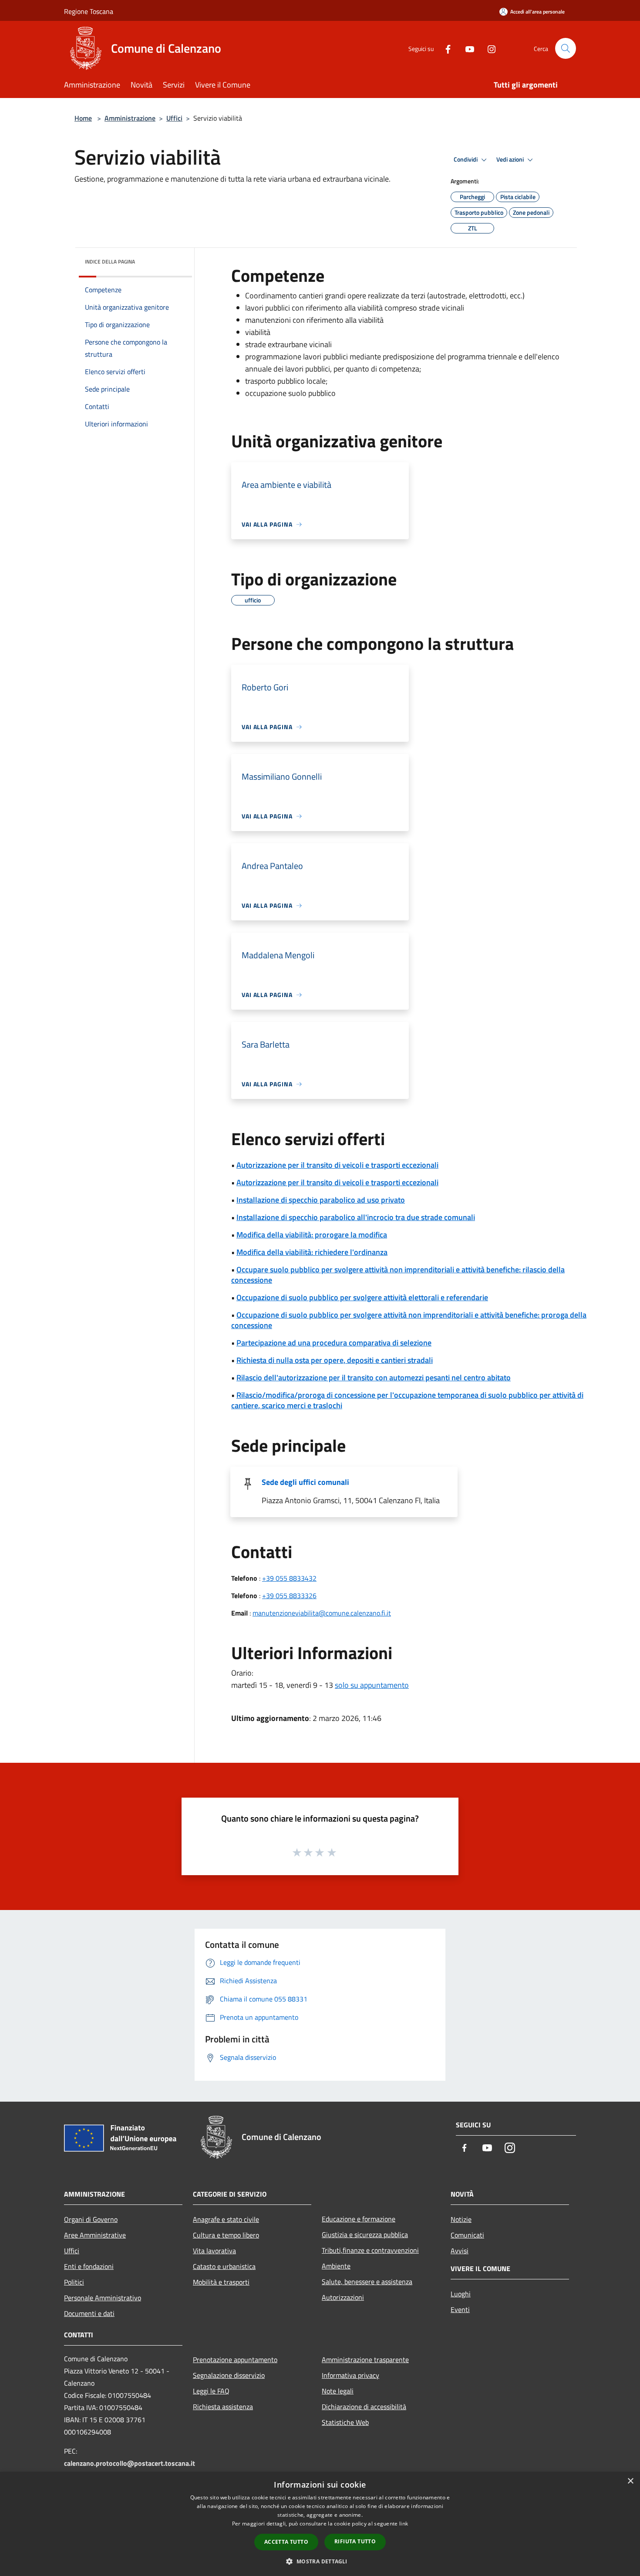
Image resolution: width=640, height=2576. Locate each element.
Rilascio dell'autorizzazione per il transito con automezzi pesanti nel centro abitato (374, 1378)
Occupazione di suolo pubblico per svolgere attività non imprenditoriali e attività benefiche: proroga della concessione (409, 1320)
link (404, 2524)
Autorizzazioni (343, 2297)
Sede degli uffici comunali (305, 1482)
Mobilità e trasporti (221, 2282)
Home (83, 118)
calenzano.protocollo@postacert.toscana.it (130, 2463)
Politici (74, 2282)
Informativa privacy (350, 2375)
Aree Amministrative (95, 2235)
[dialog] (320, 2524)
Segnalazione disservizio (229, 2375)
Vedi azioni (511, 159)
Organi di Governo (91, 2219)
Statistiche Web (345, 2422)
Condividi (466, 159)
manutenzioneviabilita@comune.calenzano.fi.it (322, 1613)
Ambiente (336, 2266)
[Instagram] (488, 48)
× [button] (630, 2481)
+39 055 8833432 (289, 1578)
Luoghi (461, 2294)
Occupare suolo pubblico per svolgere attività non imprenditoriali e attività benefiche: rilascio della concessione (398, 1275)
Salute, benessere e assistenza (367, 2282)
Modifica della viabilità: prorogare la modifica (312, 1235)
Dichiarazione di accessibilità (364, 2407)
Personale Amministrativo (103, 2298)
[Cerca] (566, 48)
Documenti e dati (89, 2313)
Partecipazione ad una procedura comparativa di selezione (334, 1343)
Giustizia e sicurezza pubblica (365, 2235)
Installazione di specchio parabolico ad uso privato (321, 1200)
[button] (320, 2561)
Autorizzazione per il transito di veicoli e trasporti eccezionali (337, 1165)
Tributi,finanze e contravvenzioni (370, 2250)
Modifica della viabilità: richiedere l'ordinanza (312, 1252)
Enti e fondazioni (89, 2266)
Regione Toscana (89, 11)
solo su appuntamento (372, 1685)
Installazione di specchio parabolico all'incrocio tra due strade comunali (356, 1217)
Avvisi (460, 2251)
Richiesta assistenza (223, 2407)
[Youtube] (466, 48)
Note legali (338, 2391)
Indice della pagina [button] (110, 262)
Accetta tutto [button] (286, 2542)
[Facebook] (445, 48)
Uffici (174, 118)
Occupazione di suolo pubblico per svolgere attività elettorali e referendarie (362, 1297)
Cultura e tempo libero (226, 2235)
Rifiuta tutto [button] (355, 2541)
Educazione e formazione (359, 2219)
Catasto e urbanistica (224, 2266)
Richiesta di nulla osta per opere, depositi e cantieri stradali (335, 1360)
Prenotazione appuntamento (235, 2360)
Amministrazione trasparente (365, 2360)
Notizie (461, 2219)
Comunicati (467, 2235)
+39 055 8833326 (289, 1596)
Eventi (460, 2309)
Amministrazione (130, 118)
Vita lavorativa (214, 2251)
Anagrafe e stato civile (226, 2219)
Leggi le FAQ (211, 2391)
